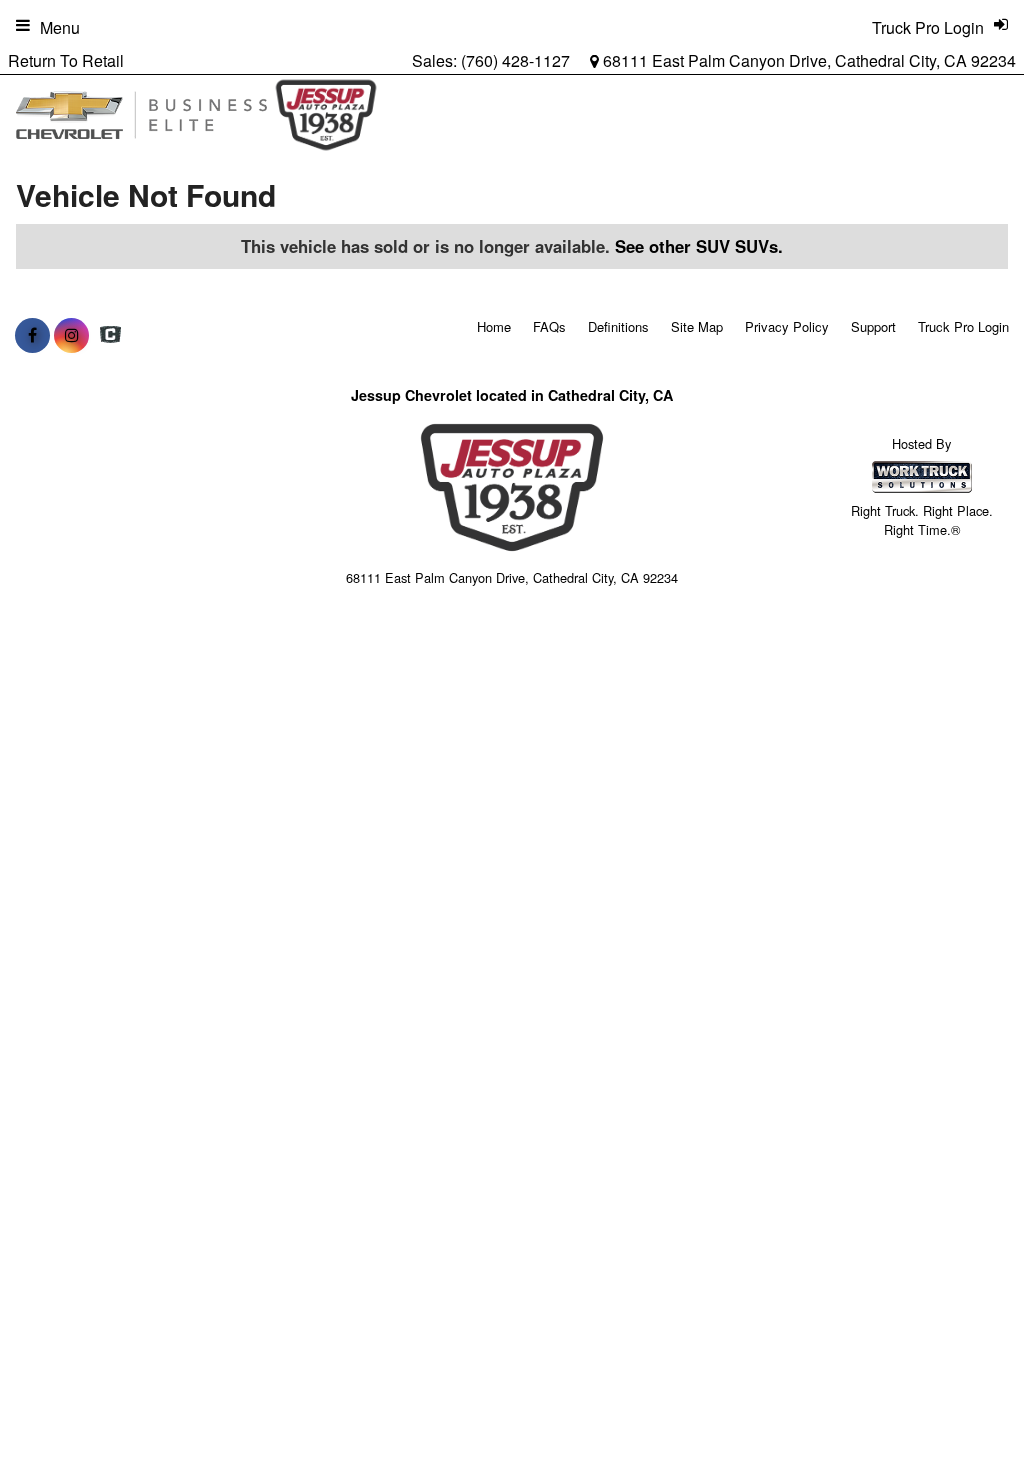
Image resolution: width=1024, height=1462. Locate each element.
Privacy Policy (787, 326)
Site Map (697, 326)
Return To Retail (66, 60)
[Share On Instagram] (71, 335)
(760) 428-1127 (515, 60)
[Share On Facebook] (32, 335)
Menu (60, 27)
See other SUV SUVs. (699, 246)
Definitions (618, 326)
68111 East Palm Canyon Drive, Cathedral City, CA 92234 (807, 60)
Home (494, 326)
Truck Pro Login (963, 326)
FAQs (549, 326)
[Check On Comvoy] (110, 335)
